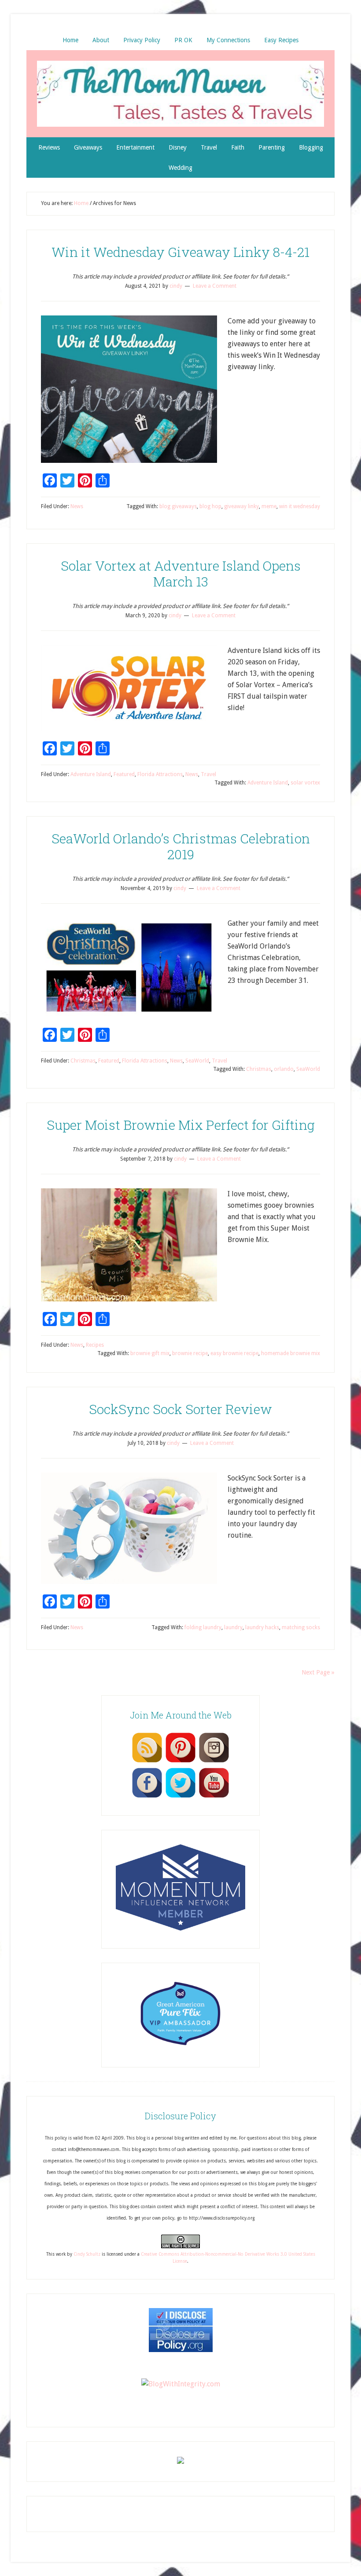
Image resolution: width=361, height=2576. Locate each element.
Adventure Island (91, 774)
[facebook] (147, 1797)
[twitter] (180, 1797)
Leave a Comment (215, 286)
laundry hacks (262, 1627)
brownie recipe (190, 1353)
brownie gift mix (150, 1353)
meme (269, 506)
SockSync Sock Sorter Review (180, 1409)
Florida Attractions (160, 774)
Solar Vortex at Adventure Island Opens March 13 (181, 573)
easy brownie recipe (234, 1353)
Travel (208, 774)
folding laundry (203, 1627)
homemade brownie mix (291, 1353)
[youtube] (214, 1797)
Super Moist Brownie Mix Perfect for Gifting (181, 1125)
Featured (124, 774)
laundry (233, 1627)
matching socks (301, 1627)
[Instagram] (214, 1762)
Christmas (83, 1061)
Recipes (95, 1345)
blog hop (210, 506)
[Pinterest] (180, 1762)
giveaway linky (241, 506)
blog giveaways (178, 506)
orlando (284, 1069)
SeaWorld (197, 1061)
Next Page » (318, 1672)
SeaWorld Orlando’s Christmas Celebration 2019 (181, 846)
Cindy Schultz (87, 2254)
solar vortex (305, 783)
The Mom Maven (180, 94)
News (77, 506)
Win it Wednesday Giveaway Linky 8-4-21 (180, 252)
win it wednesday (300, 506)
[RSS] (147, 1762)
